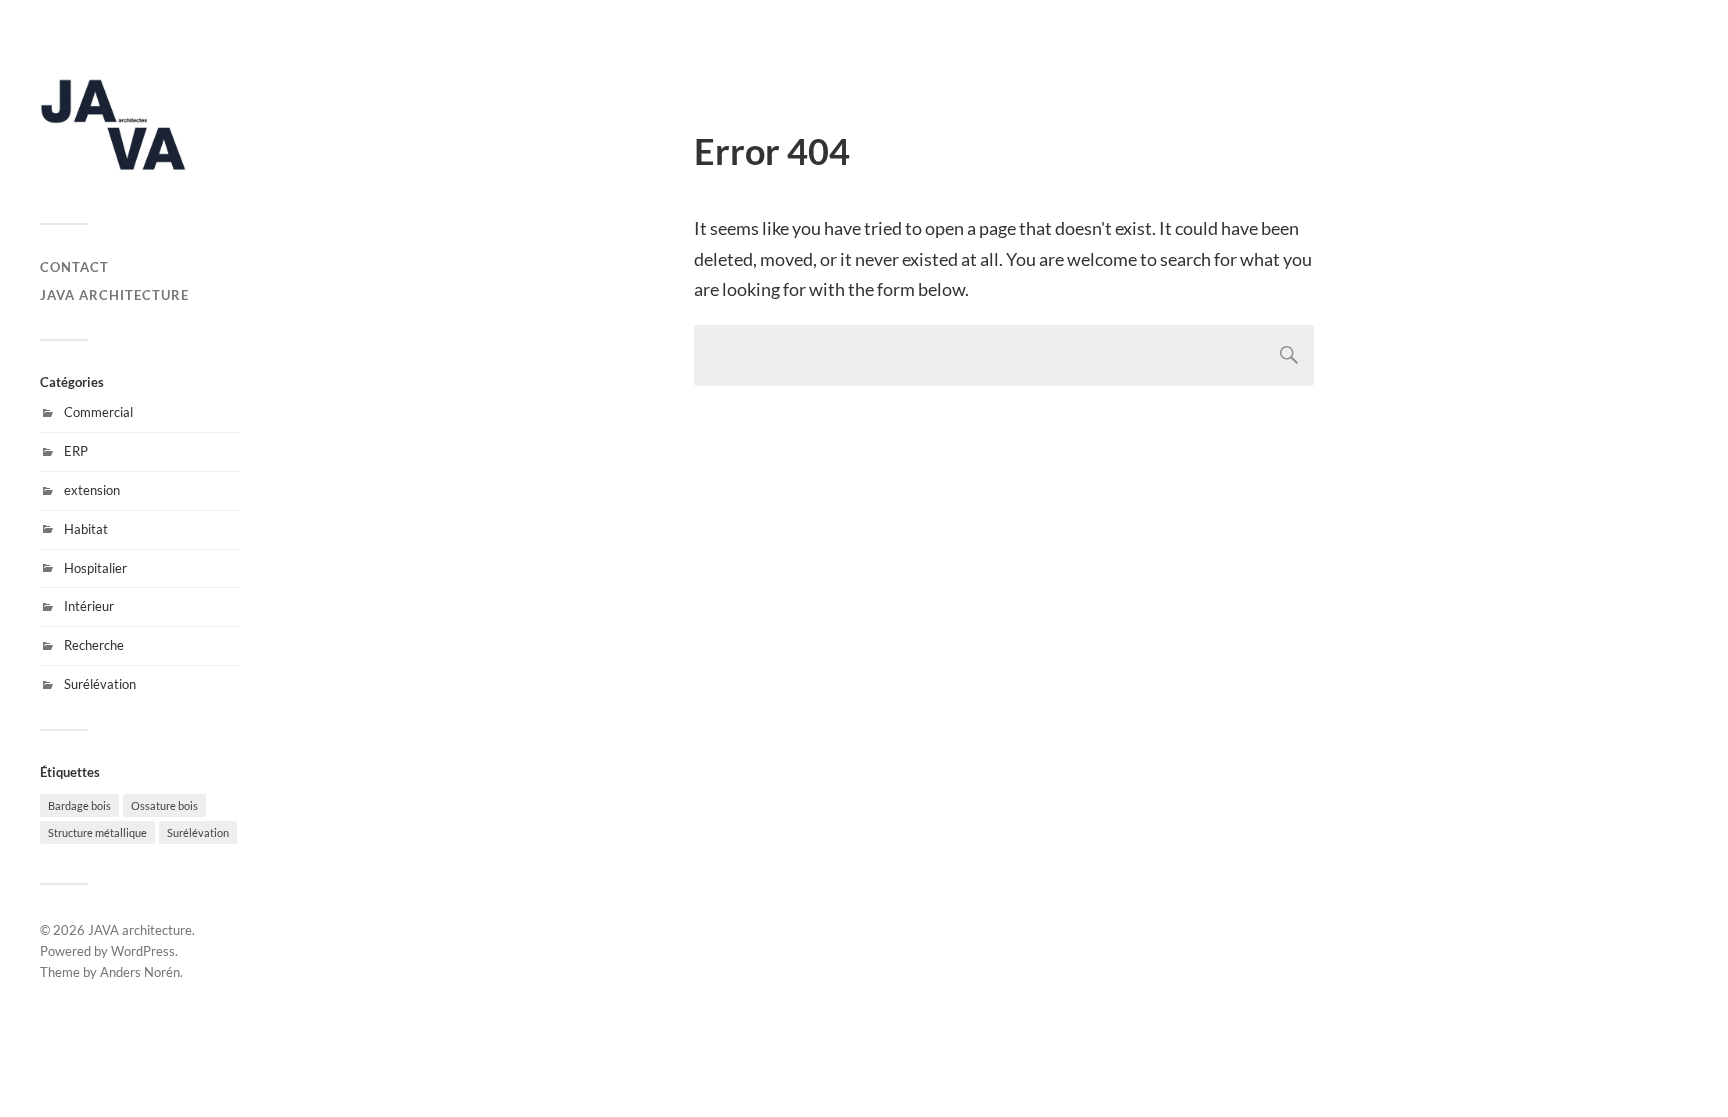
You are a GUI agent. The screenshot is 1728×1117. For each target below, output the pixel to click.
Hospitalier (95, 568)
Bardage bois (79, 805)
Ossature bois (164, 805)
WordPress (143, 951)
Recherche (94, 645)
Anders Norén (140, 972)
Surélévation (100, 684)
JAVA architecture (114, 295)
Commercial (98, 412)
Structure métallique (97, 832)
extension (92, 490)
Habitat (86, 529)
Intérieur (89, 606)
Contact (74, 267)
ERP (76, 451)
